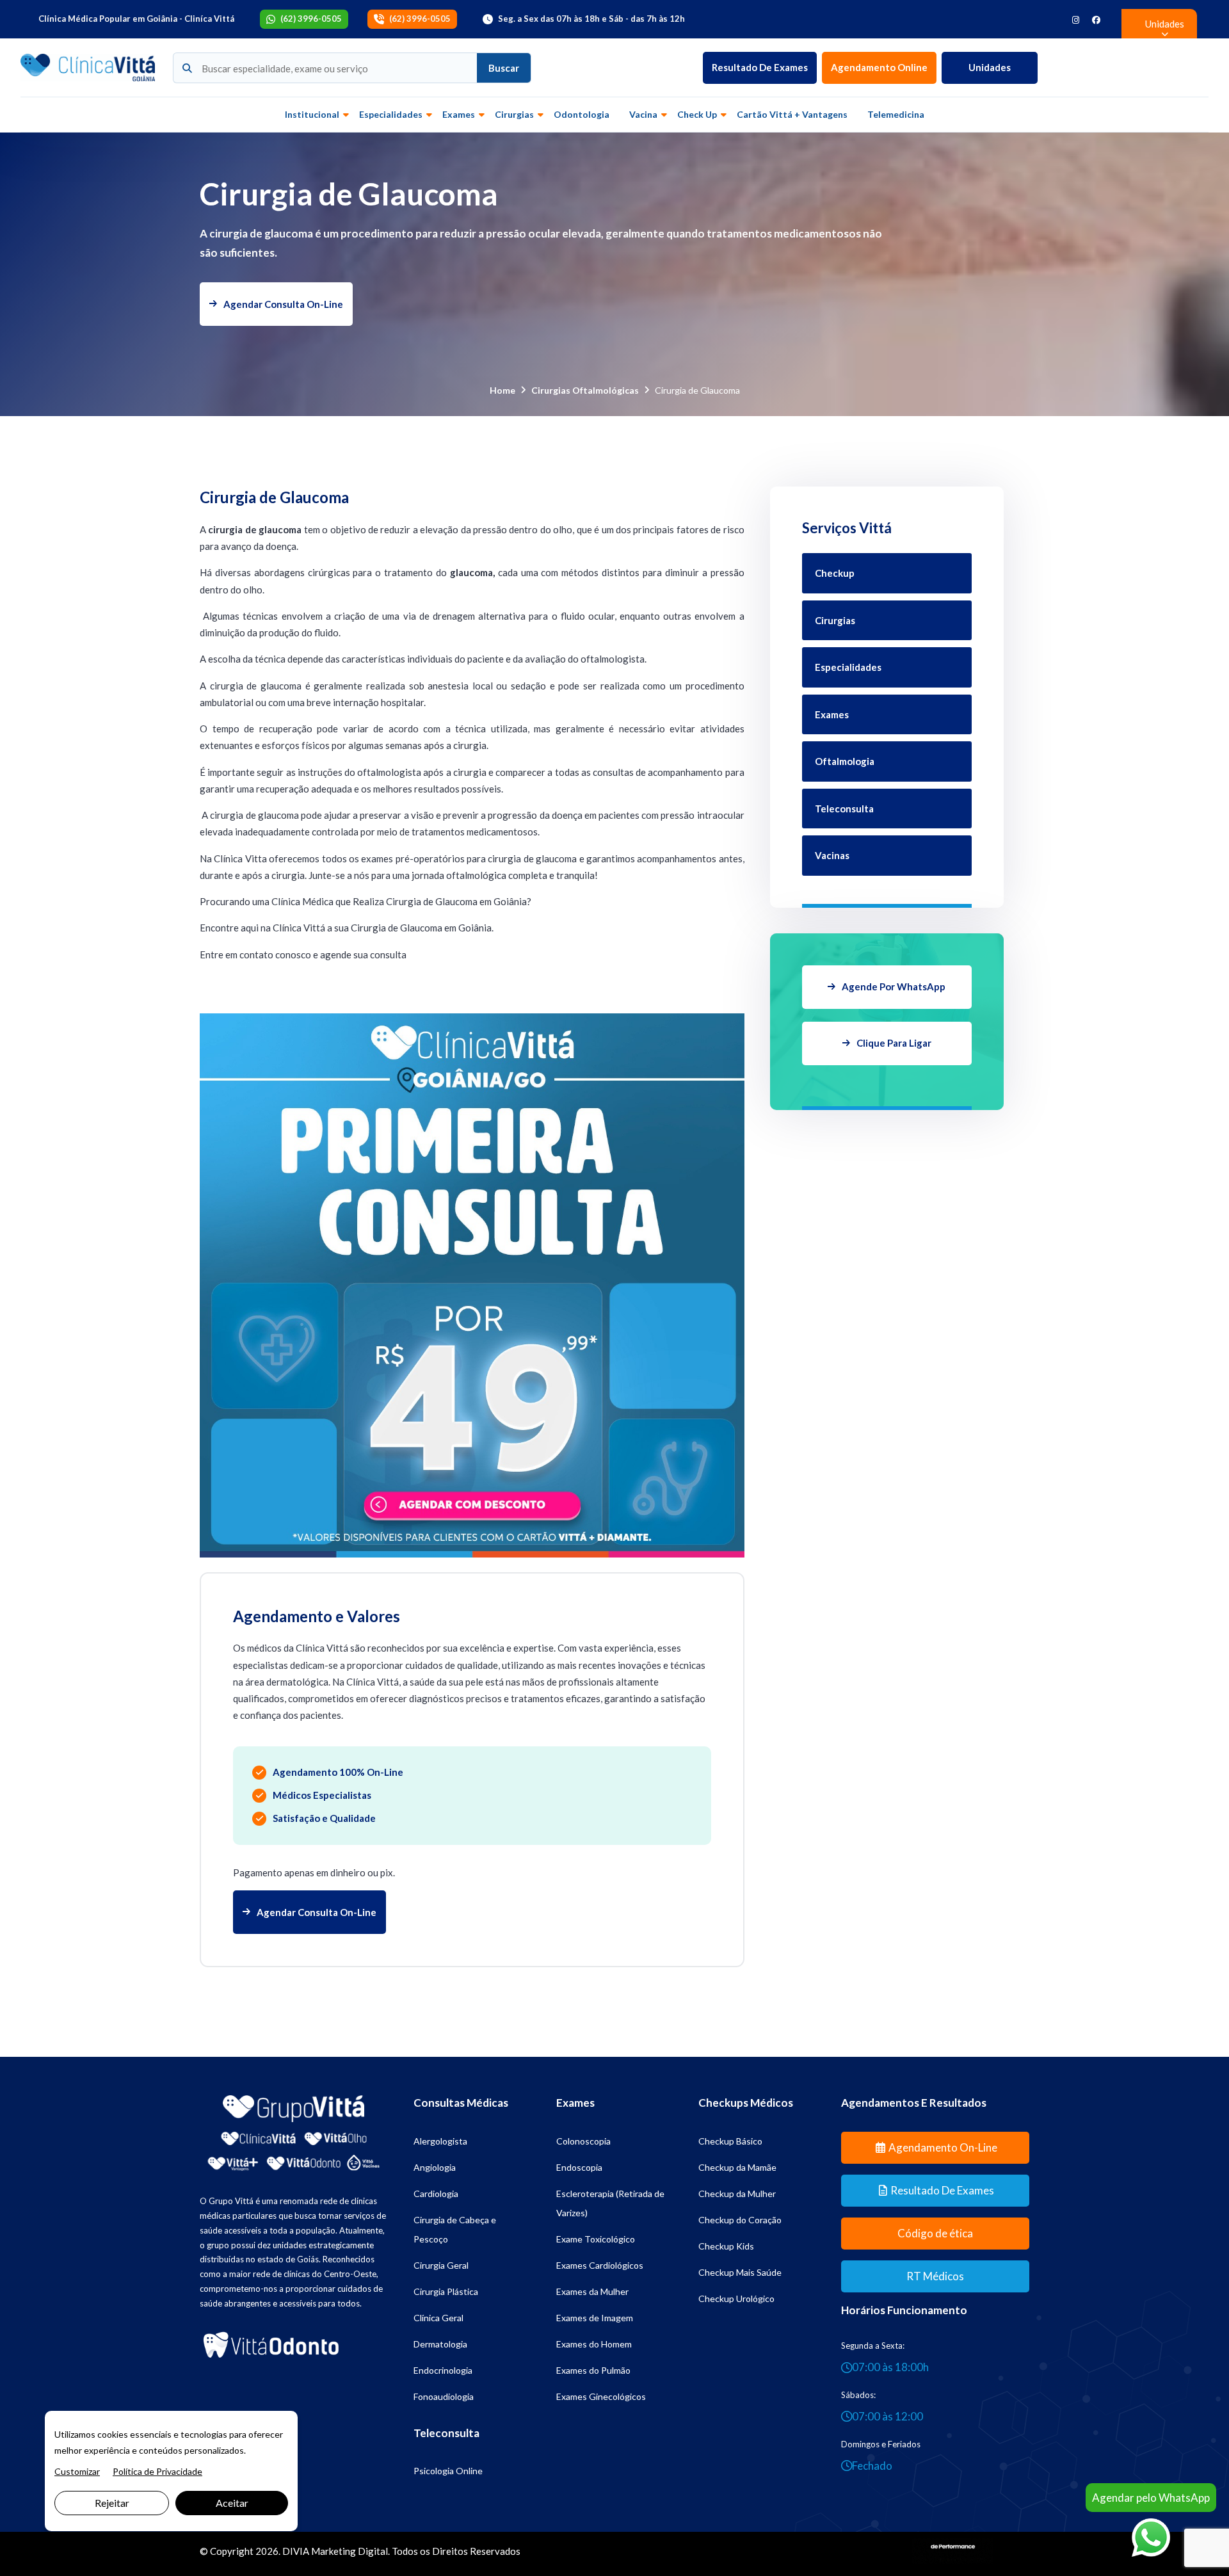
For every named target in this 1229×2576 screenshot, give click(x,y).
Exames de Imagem (595, 2318)
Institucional (312, 114)
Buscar (504, 68)
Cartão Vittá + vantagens (792, 114)
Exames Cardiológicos (600, 2265)
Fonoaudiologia (444, 2396)
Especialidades (391, 114)
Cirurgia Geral (441, 2265)
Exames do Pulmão (593, 2370)
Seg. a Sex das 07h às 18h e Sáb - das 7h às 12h (591, 19)
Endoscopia (579, 2167)
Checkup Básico (730, 2141)
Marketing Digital (349, 2551)
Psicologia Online (448, 2471)
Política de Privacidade (157, 2471)
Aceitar (232, 2503)
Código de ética (935, 2233)
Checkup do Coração (740, 2220)
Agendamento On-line (943, 2147)
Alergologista (440, 2141)
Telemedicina (896, 114)
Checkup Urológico (736, 2298)
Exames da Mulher (592, 2291)
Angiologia (435, 2167)
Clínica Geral (438, 2318)
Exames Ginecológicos (601, 2396)
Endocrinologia (443, 2370)
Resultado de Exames (760, 67)
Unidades (990, 67)
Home (502, 390)
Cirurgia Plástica (446, 2291)
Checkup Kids (726, 2246)
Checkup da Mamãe (737, 2167)
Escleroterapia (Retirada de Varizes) (610, 2203)
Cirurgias (514, 114)
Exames (459, 114)
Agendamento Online (879, 67)
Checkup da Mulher (737, 2194)
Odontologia (582, 114)
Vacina (643, 114)
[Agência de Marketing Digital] (953, 2550)
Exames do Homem (594, 2344)
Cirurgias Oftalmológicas (585, 390)
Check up (697, 114)
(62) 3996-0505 (311, 19)
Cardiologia (436, 2194)
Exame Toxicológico (596, 2239)
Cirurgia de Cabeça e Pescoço (455, 2229)
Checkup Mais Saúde (740, 2272)
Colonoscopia (583, 2141)
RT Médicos (935, 2276)
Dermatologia (440, 2344)
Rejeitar (112, 2503)
